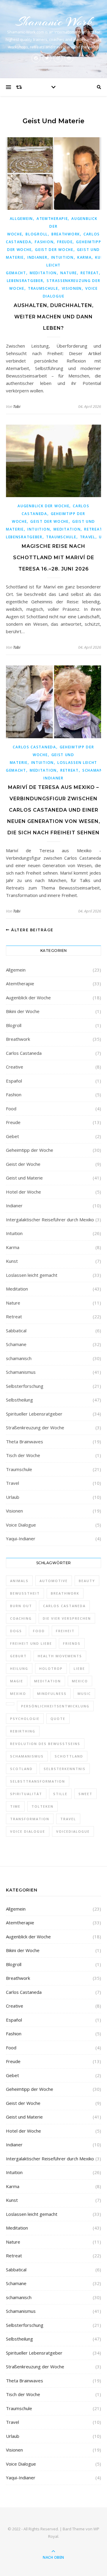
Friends (72, 1643)
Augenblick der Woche (52, 226)
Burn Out (21, 1606)
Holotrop (51, 1668)
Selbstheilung (19, 1400)
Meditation (43, 273)
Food (11, 1109)
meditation (48, 1681)
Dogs (16, 1631)
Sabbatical (16, 1331)
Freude (65, 242)
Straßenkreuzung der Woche (35, 1427)
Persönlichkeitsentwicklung (55, 1706)
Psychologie (25, 1719)
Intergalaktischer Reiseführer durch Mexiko (50, 1220)
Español (14, 1081)
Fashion (44, 242)
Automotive (54, 1581)
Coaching (21, 1618)
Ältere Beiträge (32, 930)
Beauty (87, 1581)
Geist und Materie (24, 1178)
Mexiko (18, 1694)
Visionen (72, 288)
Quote (58, 1719)
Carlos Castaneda (34, 747)
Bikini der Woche (23, 1011)
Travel (88, 537)
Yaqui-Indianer (21, 1538)
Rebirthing (23, 1731)
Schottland (69, 1756)
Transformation (30, 1819)
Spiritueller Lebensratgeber (34, 1414)
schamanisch (19, 1358)
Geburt (18, 1656)
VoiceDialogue (73, 1831)
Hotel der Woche (23, 1192)
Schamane (94, 770)
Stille (60, 1794)
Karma (85, 257)
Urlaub (13, 1497)
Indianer (37, 257)
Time (15, 1806)
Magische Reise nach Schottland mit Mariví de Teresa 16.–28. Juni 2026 (54, 558)
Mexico (80, 1681)
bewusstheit (25, 1593)
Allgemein (21, 219)
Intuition (62, 257)
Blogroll (37, 234)
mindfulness (52, 1694)
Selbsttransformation (38, 1781)
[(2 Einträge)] (10, 1704)
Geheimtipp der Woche (30, 1150)
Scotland (21, 1769)
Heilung (19, 1668)
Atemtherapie (52, 219)
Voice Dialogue (21, 1525)
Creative (15, 1067)
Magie (17, 1681)
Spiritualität (26, 1794)
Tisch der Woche (23, 1455)
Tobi (17, 406)
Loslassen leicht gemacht (32, 1275)
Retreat (90, 273)
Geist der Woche (54, 250)
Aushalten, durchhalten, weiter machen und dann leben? (54, 317)
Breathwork (66, 234)
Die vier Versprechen (67, 1618)
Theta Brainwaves (25, 1442)
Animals (19, 1581)
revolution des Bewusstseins (45, 1744)
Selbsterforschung (25, 1386)
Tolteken (43, 1806)
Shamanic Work (53, 22)
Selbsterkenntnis (65, 1769)
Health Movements (60, 1656)
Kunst (12, 1261)
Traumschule (43, 288)
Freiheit (65, 1631)
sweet (85, 1794)
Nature (69, 273)
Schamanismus (21, 1372)
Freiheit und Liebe (31, 1643)
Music (84, 1694)
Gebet (12, 1136)
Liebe (79, 1668)
